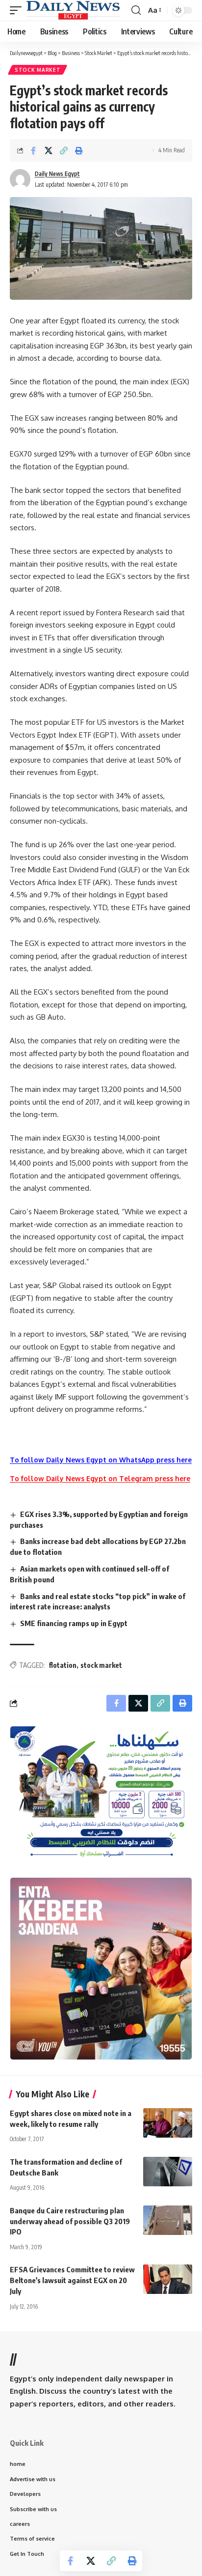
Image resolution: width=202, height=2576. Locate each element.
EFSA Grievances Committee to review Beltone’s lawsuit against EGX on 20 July (72, 2280)
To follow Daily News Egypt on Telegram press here (100, 1478)
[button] (18, 10)
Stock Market (38, 70)
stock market (101, 1665)
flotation (63, 1665)
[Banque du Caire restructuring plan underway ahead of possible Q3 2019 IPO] (168, 2220)
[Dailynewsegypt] (73, 10)
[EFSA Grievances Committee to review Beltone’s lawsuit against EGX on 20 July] (168, 2279)
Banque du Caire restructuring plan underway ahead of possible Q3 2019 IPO (70, 2221)
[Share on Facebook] (33, 150)
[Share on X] (49, 150)
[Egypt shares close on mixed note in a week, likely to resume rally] (168, 2123)
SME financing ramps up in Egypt (74, 1623)
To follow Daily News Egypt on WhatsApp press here (101, 1460)
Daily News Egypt (57, 174)
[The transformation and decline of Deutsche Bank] (168, 2172)
